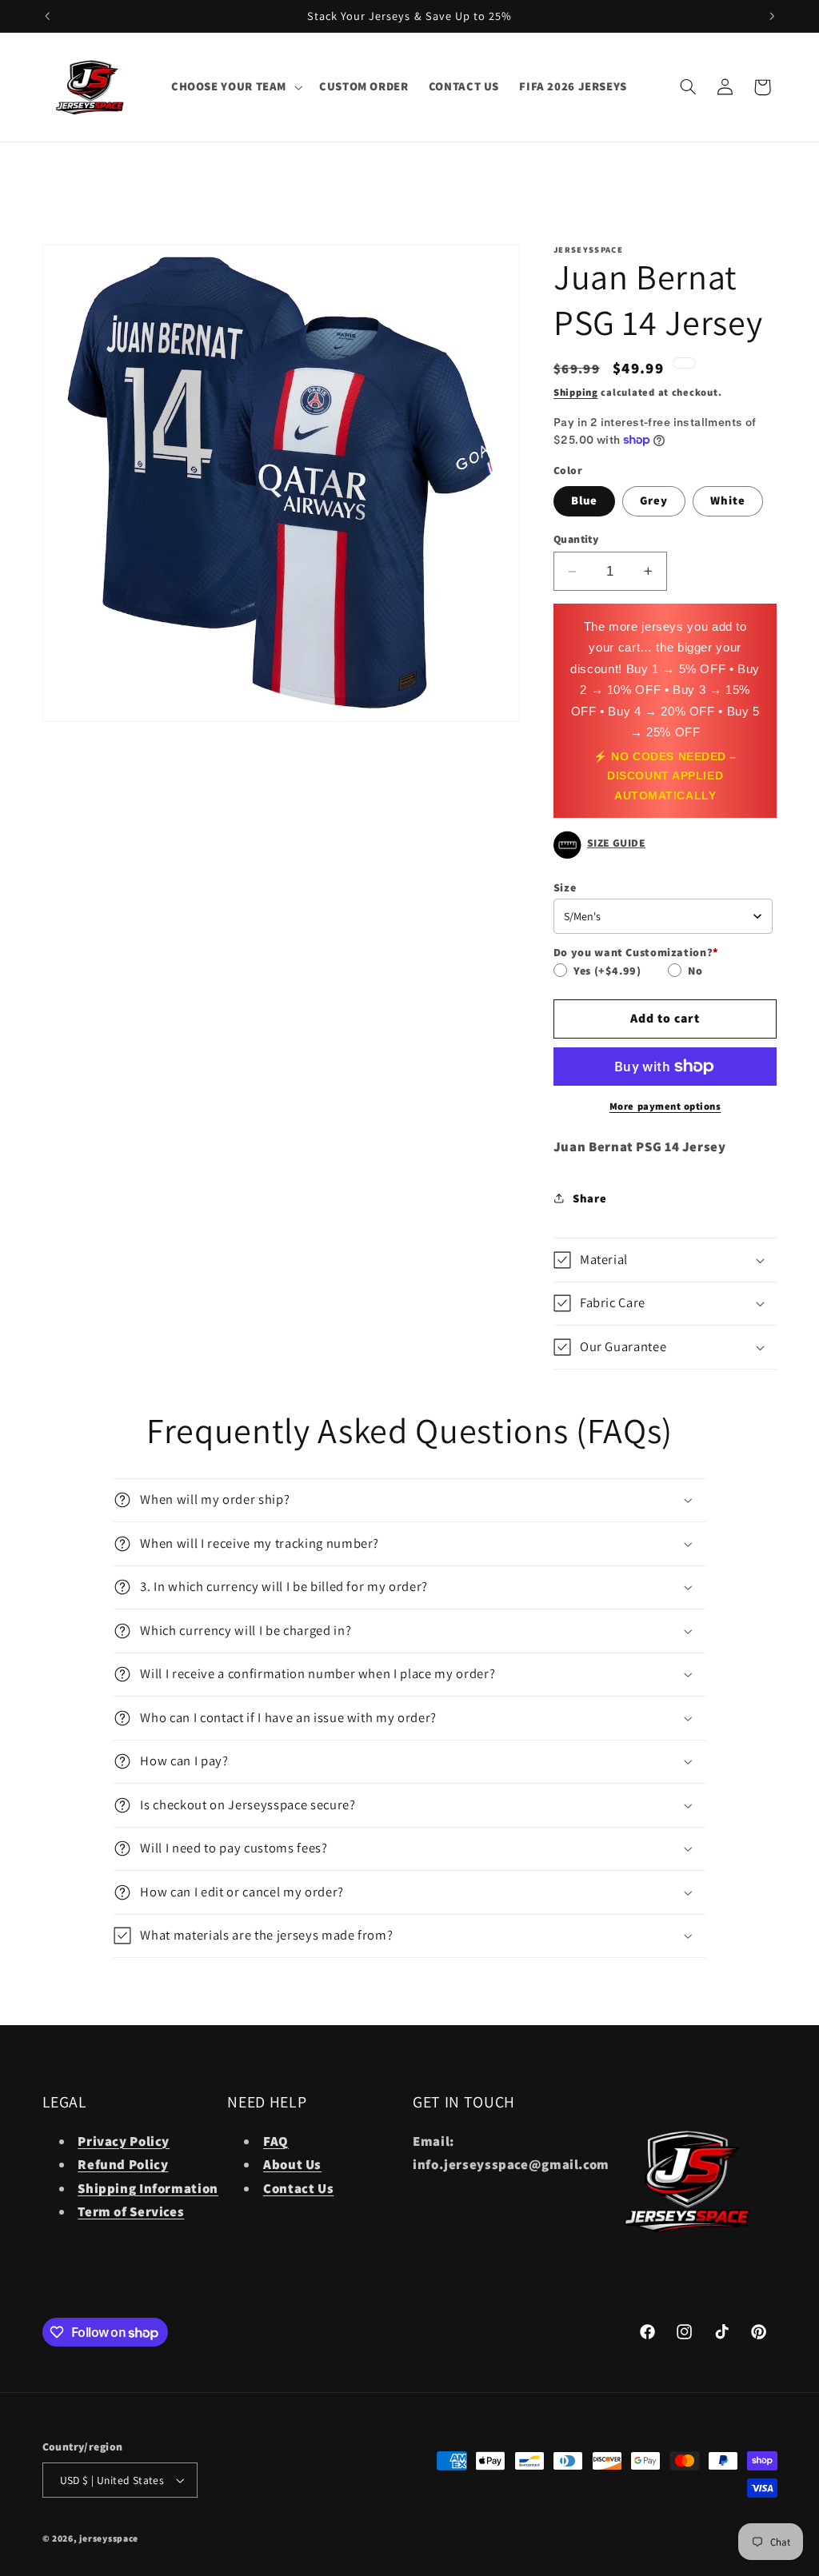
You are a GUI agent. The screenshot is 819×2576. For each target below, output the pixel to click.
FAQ (276, 2141)
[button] (235, 87)
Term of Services (131, 2211)
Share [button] (589, 1198)
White (728, 500)
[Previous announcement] (47, 16)
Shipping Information (148, 2188)
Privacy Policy (124, 2141)
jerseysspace (109, 2538)
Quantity (576, 539)
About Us (292, 2164)
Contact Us (298, 2188)
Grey (654, 500)
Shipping (576, 392)
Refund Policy (123, 2164)
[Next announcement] (772, 16)
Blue (584, 500)
